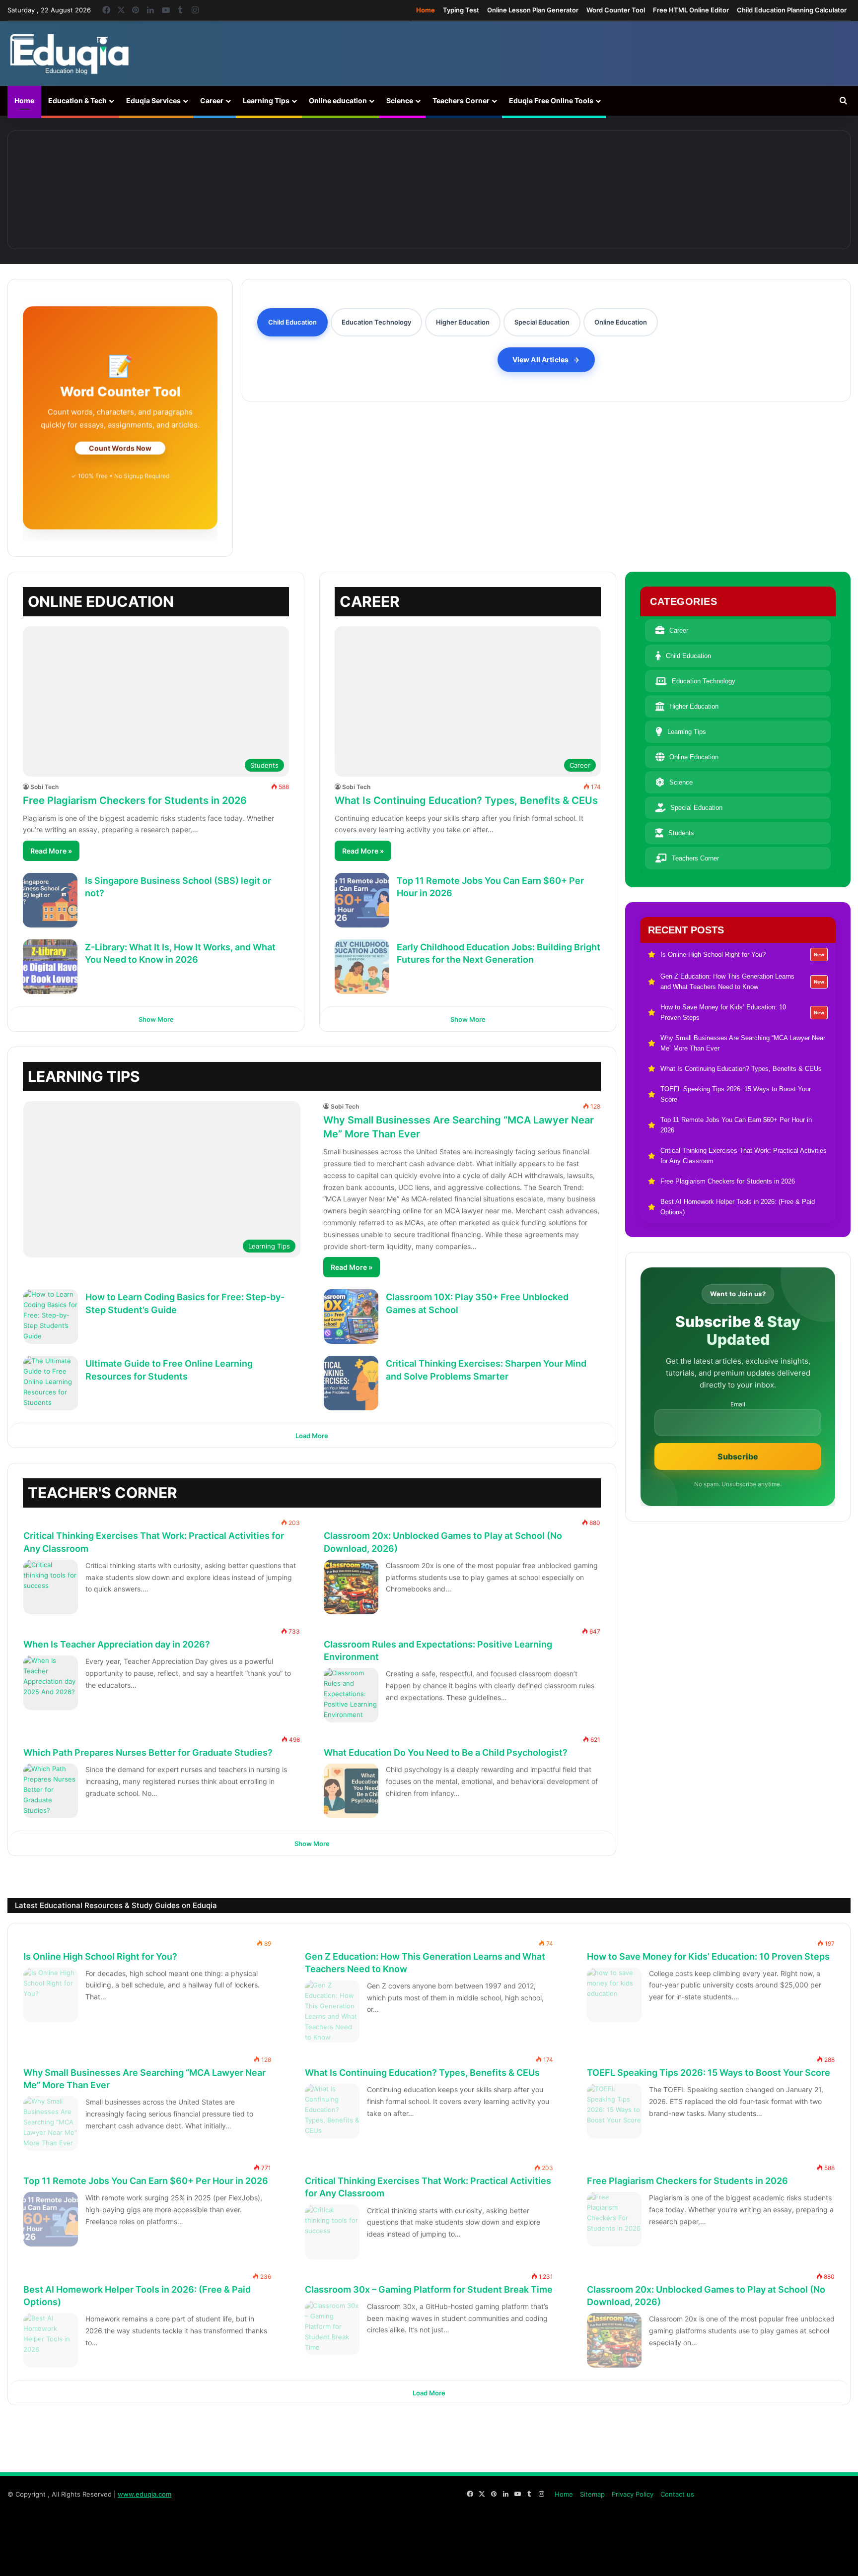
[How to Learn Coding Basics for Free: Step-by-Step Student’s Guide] (51, 1317)
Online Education (694, 757)
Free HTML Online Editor (691, 10)
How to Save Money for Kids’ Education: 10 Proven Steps (708, 1956)
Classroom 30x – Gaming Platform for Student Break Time (429, 2289)
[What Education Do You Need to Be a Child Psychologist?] (351, 1791)
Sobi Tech (44, 787)
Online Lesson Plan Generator (533, 10)
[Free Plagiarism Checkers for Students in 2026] (614, 2220)
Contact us (677, 2494)
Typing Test (461, 10)
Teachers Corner (461, 100)
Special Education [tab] (542, 322)
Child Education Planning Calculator (792, 10)
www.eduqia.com (144, 2494)
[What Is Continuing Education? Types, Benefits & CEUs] (757, 190)
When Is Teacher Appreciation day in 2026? (117, 1644)
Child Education (688, 656)
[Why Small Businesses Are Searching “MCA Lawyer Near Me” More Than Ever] (593, 190)
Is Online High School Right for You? (100, 1956)
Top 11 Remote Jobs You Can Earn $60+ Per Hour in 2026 (146, 2181)
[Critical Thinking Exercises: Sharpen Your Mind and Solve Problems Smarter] (351, 1383)
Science (400, 100)
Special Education (696, 808)
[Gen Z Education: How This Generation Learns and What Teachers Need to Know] (265, 190)
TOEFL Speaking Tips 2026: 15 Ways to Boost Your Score (709, 2073)
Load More (312, 1436)
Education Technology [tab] (376, 322)
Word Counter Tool (616, 10)
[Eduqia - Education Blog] (69, 54)
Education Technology (704, 681)
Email (738, 1404)
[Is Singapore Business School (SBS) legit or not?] (50, 900)
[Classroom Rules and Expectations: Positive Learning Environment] (351, 1695)
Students (681, 833)
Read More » (51, 851)
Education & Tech (77, 100)
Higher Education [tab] (463, 322)
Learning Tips (266, 100)
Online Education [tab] (621, 322)
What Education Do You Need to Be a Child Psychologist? (446, 1752)
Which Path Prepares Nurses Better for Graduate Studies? (148, 1752)
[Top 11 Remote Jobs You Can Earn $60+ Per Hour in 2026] (362, 900)
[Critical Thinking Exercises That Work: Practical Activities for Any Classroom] (51, 1587)
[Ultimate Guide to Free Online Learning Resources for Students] (51, 1383)
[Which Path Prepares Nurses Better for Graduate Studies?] (51, 1791)
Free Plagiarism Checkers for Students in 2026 (135, 800)
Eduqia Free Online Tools (551, 100)
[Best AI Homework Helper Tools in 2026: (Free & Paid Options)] (51, 2340)
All (533, 1487)
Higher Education (694, 706)
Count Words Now (120, 447)
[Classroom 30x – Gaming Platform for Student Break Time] (332, 2328)
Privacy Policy (633, 2494)
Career (212, 100)
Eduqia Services (153, 100)
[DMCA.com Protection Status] (776, 2558)
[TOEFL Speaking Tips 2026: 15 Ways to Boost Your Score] (614, 2111)
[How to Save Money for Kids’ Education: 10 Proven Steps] (429, 190)
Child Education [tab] (292, 322)
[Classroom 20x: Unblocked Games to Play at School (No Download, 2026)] (351, 1587)
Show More (156, 1019)
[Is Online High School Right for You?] (101, 190)
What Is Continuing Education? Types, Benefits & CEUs (466, 800)
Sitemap (592, 2494)
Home (426, 10)
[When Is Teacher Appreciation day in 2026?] (51, 1683)
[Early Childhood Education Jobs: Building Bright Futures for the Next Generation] (362, 967)
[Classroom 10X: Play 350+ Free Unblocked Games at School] (351, 1317)
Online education (338, 100)
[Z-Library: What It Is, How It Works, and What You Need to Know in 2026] (50, 967)
